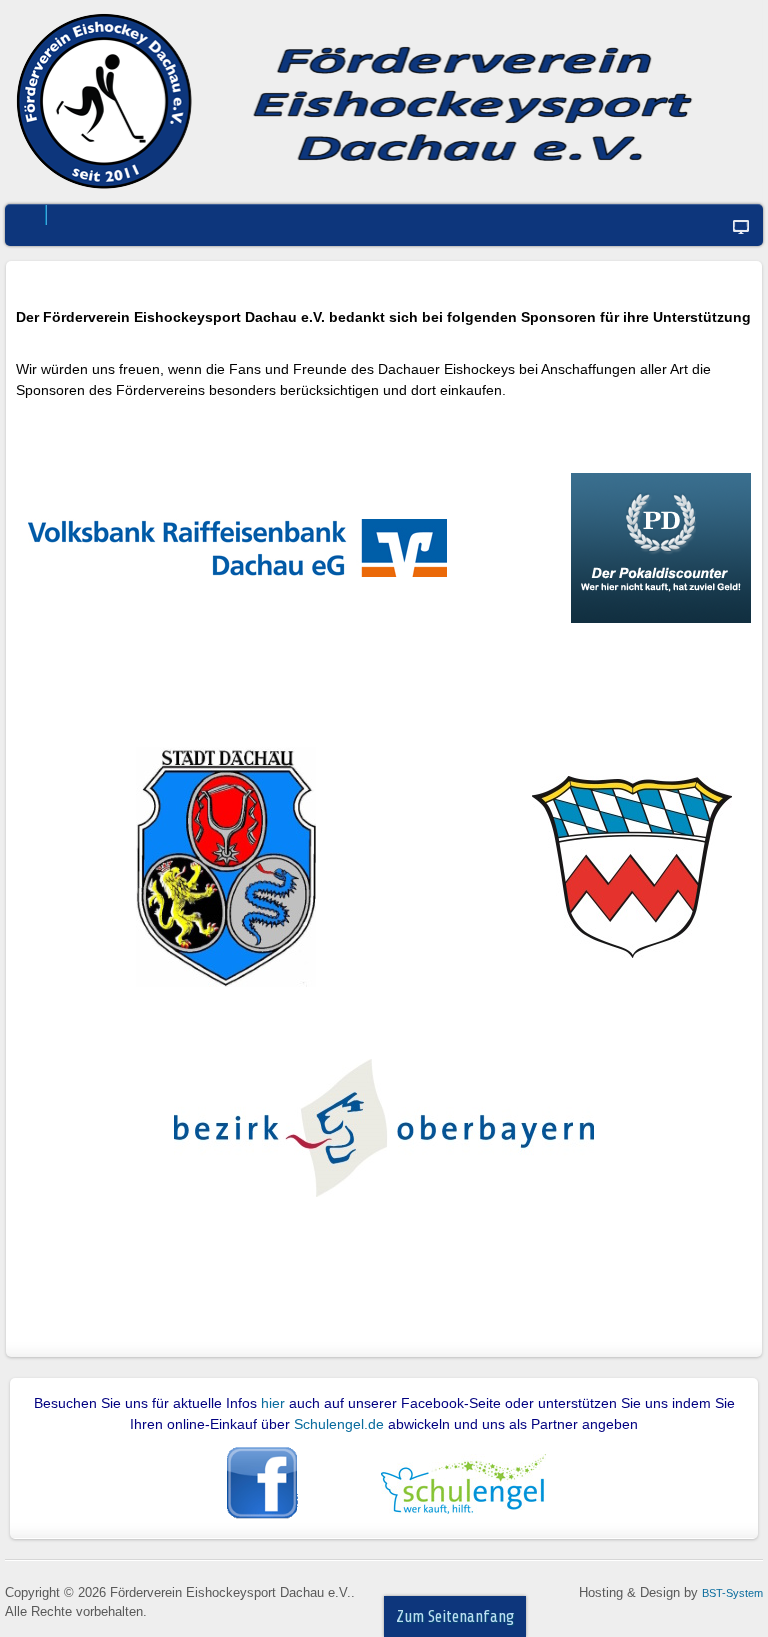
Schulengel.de (341, 1424)
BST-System (732, 1593)
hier (273, 1403)
